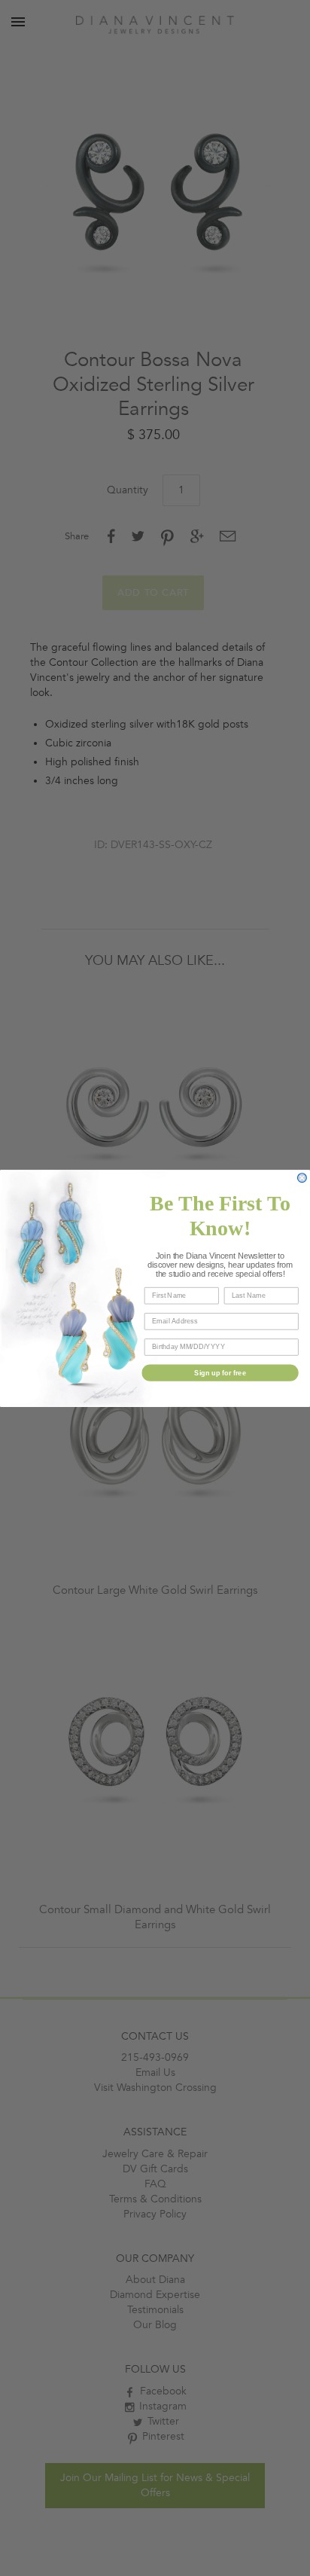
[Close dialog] (302, 1177)
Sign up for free (220, 1372)
